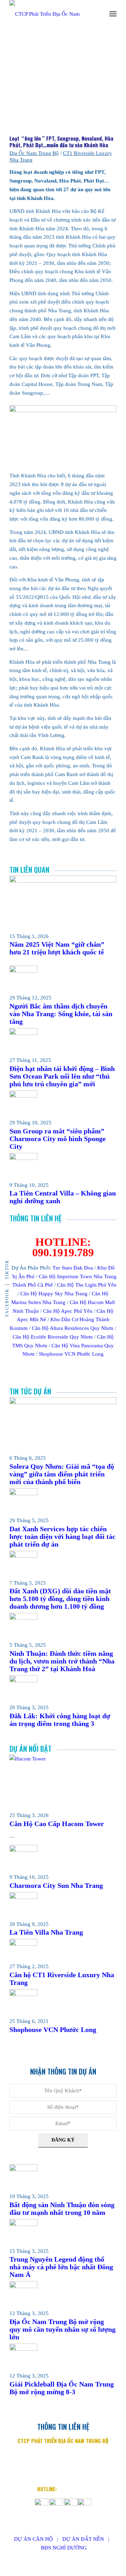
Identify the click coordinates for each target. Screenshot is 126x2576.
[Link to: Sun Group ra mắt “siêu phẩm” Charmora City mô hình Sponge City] (23, 1096)
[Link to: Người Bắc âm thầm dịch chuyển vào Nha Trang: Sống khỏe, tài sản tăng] (23, 971)
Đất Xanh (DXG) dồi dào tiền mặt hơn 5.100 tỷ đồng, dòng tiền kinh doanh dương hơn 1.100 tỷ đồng (60, 1599)
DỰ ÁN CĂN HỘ (33, 2539)
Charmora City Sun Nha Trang (56, 1885)
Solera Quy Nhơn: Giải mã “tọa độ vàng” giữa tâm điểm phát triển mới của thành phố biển (62, 1474)
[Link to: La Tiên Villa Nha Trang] (23, 1897)
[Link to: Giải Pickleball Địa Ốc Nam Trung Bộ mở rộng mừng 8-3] (23, 2349)
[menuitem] (113, 14)
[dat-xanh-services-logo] (52, 14)
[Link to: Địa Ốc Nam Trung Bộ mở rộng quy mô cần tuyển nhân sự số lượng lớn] (23, 2286)
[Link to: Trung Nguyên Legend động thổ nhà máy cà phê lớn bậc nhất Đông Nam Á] (23, 2224)
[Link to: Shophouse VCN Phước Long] (23, 1994)
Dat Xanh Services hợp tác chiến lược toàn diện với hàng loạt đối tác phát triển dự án (62, 1536)
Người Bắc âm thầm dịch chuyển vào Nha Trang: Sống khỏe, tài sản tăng (61, 1014)
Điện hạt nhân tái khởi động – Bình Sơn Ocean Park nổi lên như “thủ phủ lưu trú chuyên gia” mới (62, 1076)
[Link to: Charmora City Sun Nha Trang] (23, 1850)
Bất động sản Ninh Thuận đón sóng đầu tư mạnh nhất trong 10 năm (62, 2209)
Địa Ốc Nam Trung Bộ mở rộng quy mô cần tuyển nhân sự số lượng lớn (62, 2329)
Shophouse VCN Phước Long (53, 2030)
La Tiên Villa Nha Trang (46, 1932)
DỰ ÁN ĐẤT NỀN (83, 2539)
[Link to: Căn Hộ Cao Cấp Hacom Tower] (63, 1759)
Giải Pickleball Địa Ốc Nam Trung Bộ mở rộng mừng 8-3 (62, 2388)
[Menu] (113, 14)
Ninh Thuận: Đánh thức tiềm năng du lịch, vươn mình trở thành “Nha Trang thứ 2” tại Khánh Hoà (62, 1661)
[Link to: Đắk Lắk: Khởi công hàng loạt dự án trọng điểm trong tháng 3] (23, 1681)
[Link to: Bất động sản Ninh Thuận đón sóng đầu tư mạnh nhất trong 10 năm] (23, 2169)
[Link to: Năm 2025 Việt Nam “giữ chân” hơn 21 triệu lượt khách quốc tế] (63, 881)
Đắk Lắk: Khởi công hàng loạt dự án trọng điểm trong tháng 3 (60, 1720)
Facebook (7, 1302)
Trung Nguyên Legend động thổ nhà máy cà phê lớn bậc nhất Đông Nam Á (61, 2267)
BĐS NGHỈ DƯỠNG (64, 2548)
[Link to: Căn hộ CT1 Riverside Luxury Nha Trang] (23, 1944)
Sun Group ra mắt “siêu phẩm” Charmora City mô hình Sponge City (58, 1139)
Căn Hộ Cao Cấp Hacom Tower (57, 1824)
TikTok (7, 1269)
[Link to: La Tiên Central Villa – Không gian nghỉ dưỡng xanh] (23, 1158)
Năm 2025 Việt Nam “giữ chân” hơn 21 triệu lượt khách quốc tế (57, 948)
